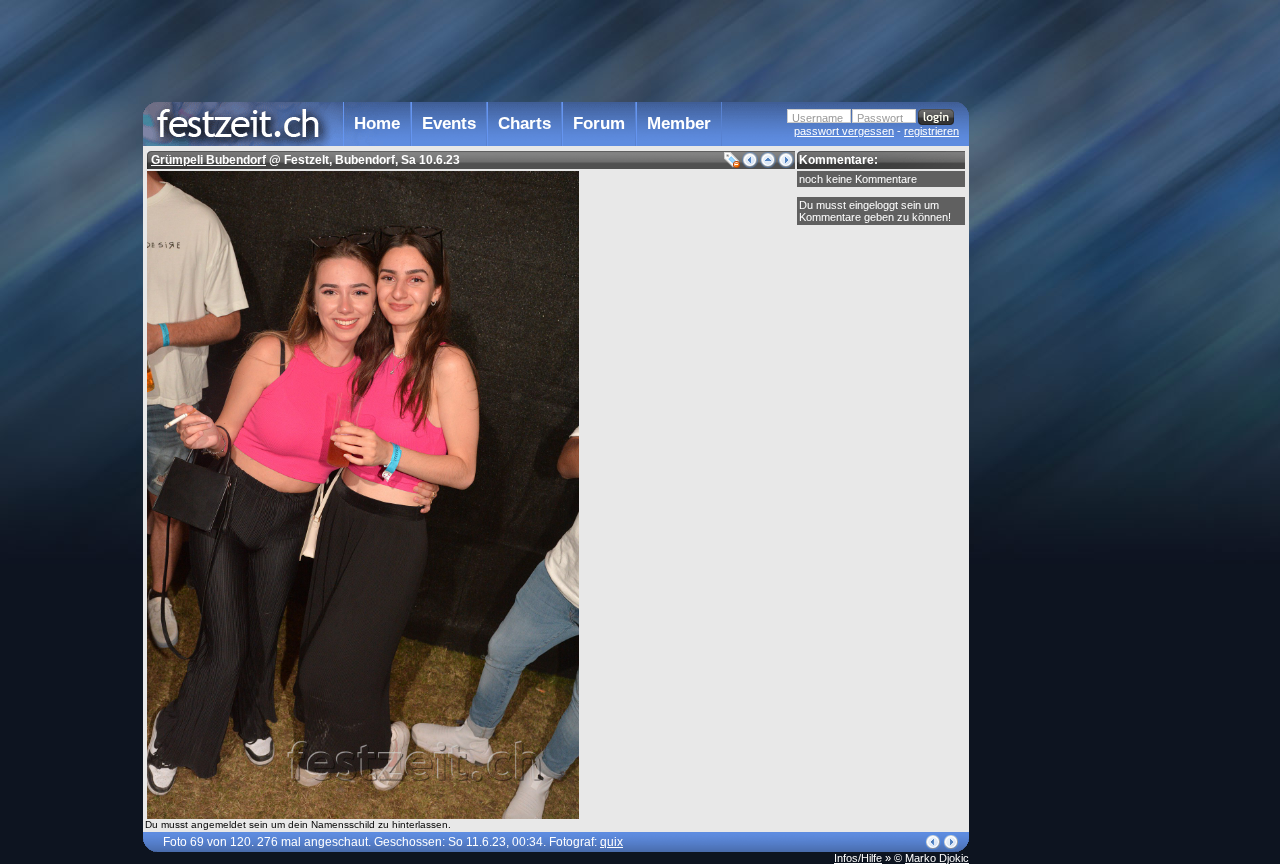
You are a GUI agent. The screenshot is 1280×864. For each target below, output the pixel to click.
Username (817, 118)
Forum (599, 123)
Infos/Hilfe (858, 858)
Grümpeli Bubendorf (208, 160)
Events (449, 123)
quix (611, 842)
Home (377, 123)
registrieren (931, 131)
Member (679, 123)
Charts (524, 123)
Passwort (880, 118)
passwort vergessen (844, 131)
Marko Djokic (937, 858)
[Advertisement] (1057, 403)
